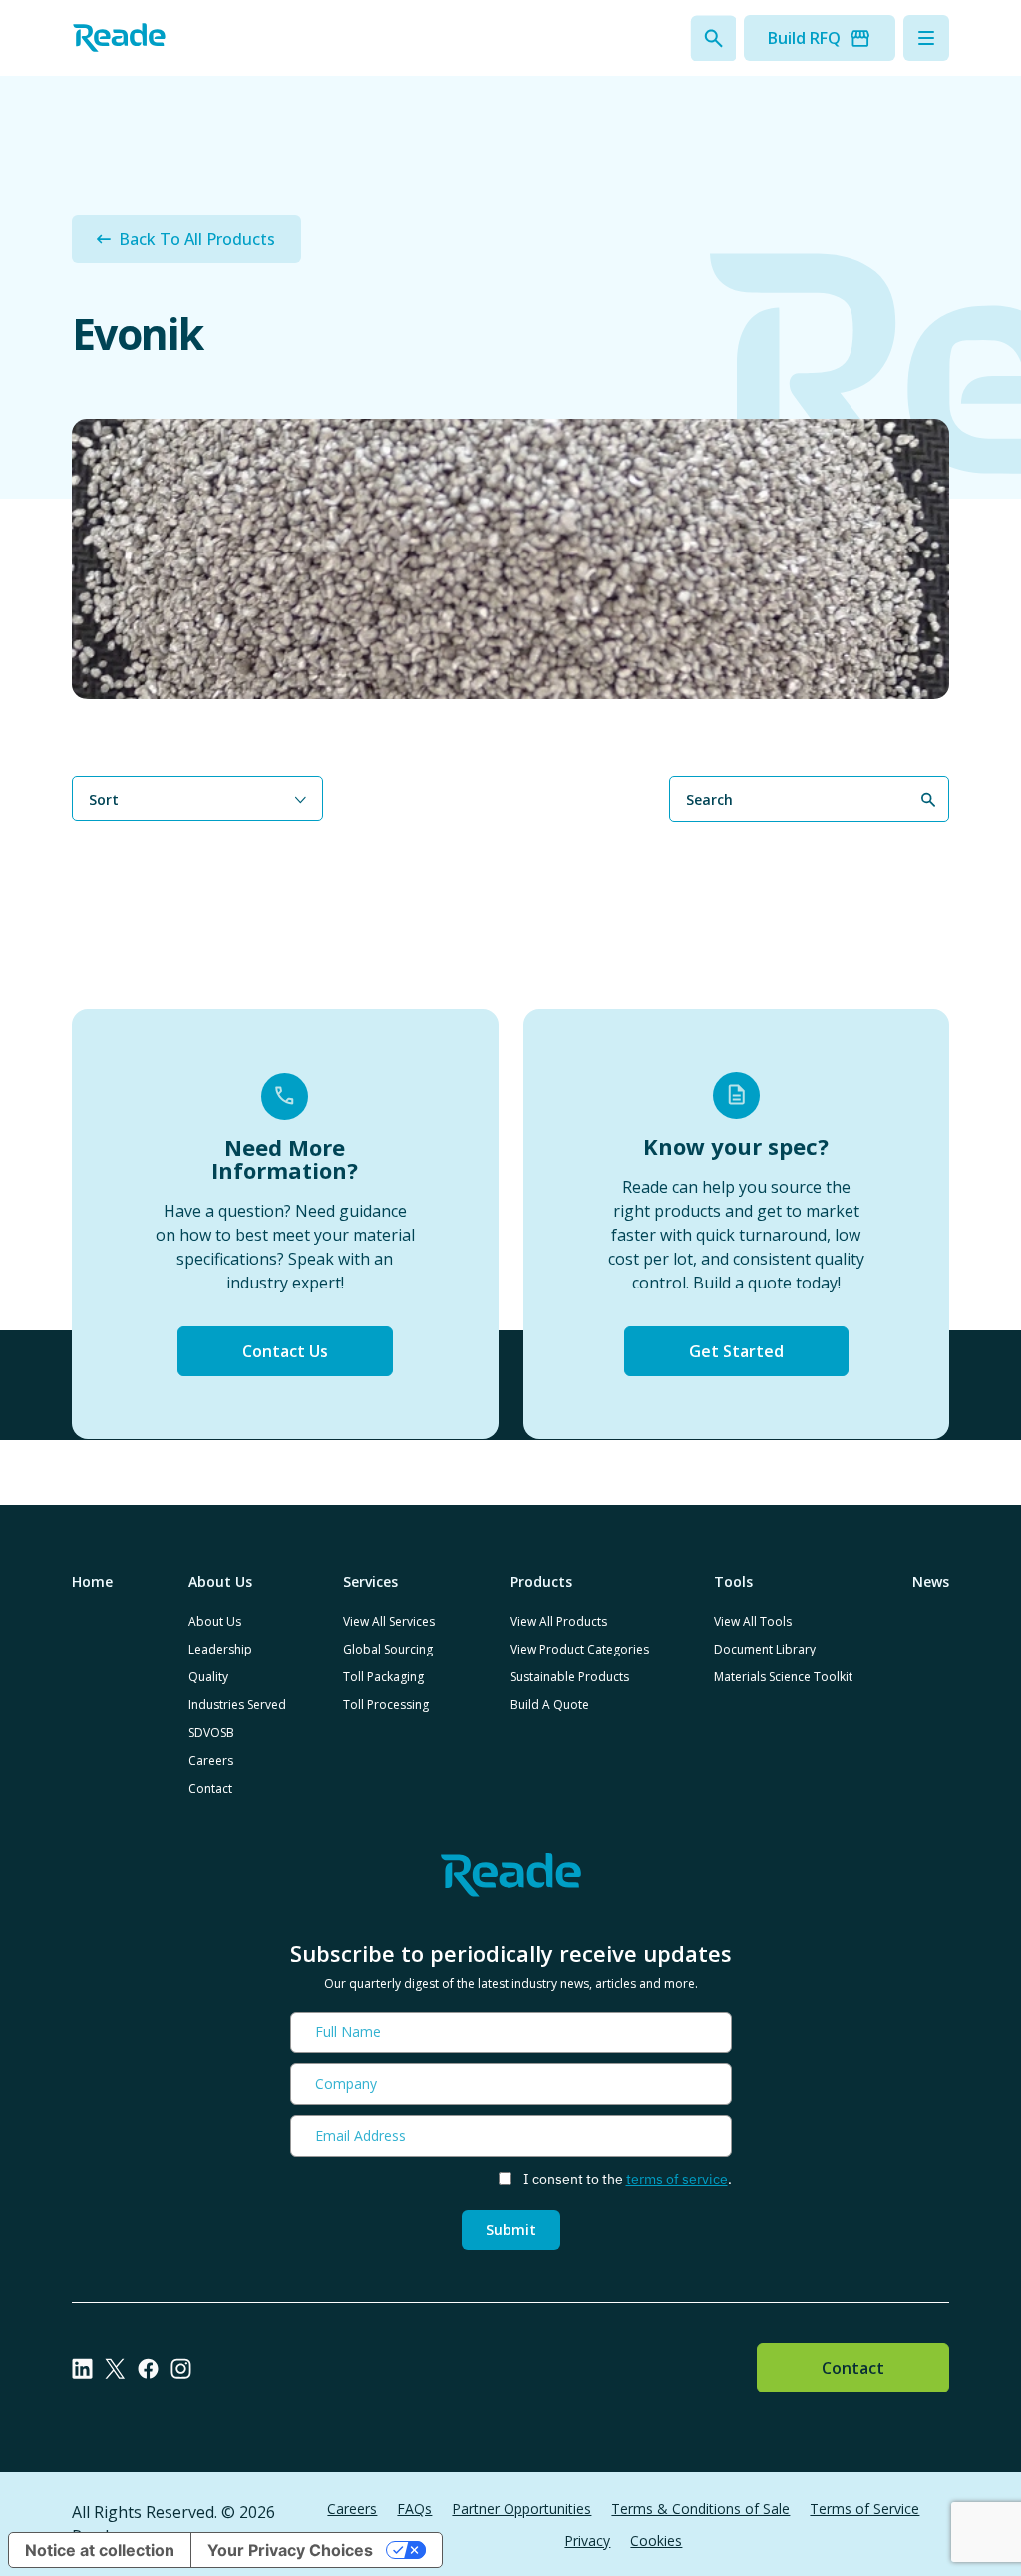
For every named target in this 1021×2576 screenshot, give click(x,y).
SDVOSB (211, 1733)
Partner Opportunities (521, 2509)
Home (92, 1581)
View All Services (389, 1621)
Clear (933, 834)
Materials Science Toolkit (783, 1677)
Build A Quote (550, 1705)
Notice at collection (100, 2550)
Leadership (220, 1649)
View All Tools (753, 1621)
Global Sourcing (388, 1649)
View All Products (559, 1621)
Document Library (765, 1649)
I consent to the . (628, 2179)
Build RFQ (804, 38)
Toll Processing (386, 1705)
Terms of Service (864, 2509)
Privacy (587, 2541)
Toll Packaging (383, 1677)
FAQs (414, 2509)
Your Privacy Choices (290, 2550)
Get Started (736, 1351)
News (931, 1581)
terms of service (677, 2179)
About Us (215, 1621)
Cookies (656, 2541)
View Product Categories (580, 1649)
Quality (208, 1677)
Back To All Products (197, 239)
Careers (211, 1761)
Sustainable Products (570, 1677)
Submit (511, 2229)
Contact (210, 1789)
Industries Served (237, 1705)
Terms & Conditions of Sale (700, 2509)
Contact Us (285, 1351)
